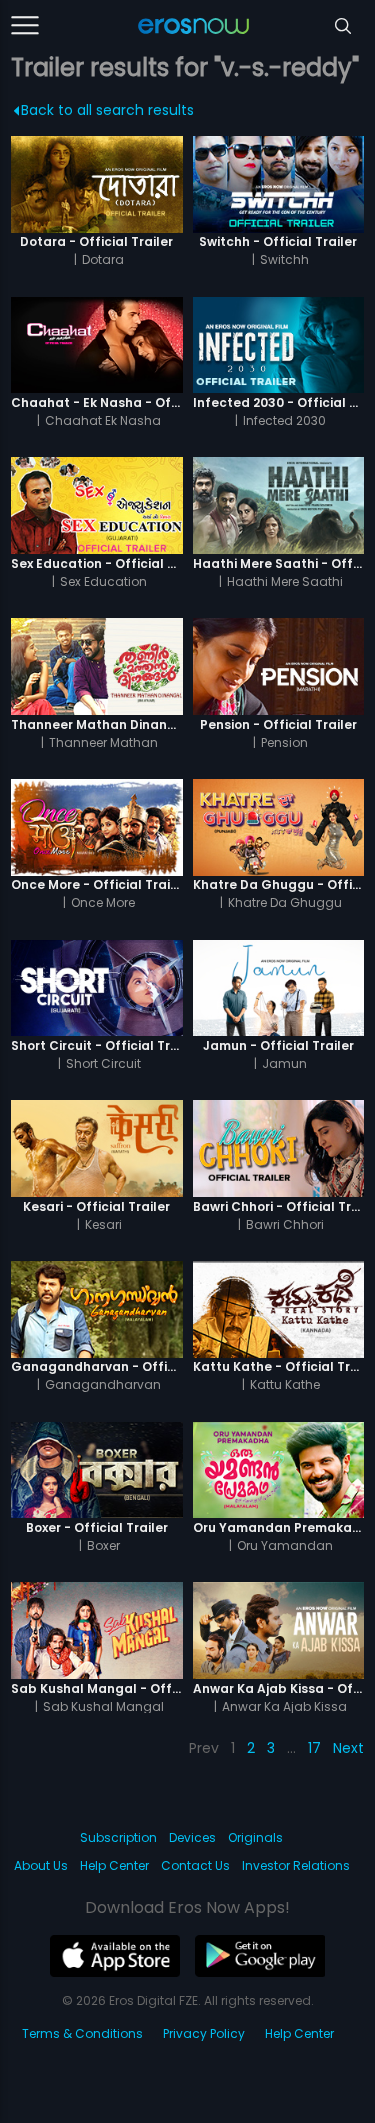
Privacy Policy (204, 2033)
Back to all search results (107, 110)
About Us (41, 1865)
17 (314, 1748)
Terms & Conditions (82, 2033)
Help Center (114, 1865)
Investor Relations (296, 1865)
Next (348, 1748)
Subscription (118, 1837)
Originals (255, 1837)
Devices (192, 1837)
